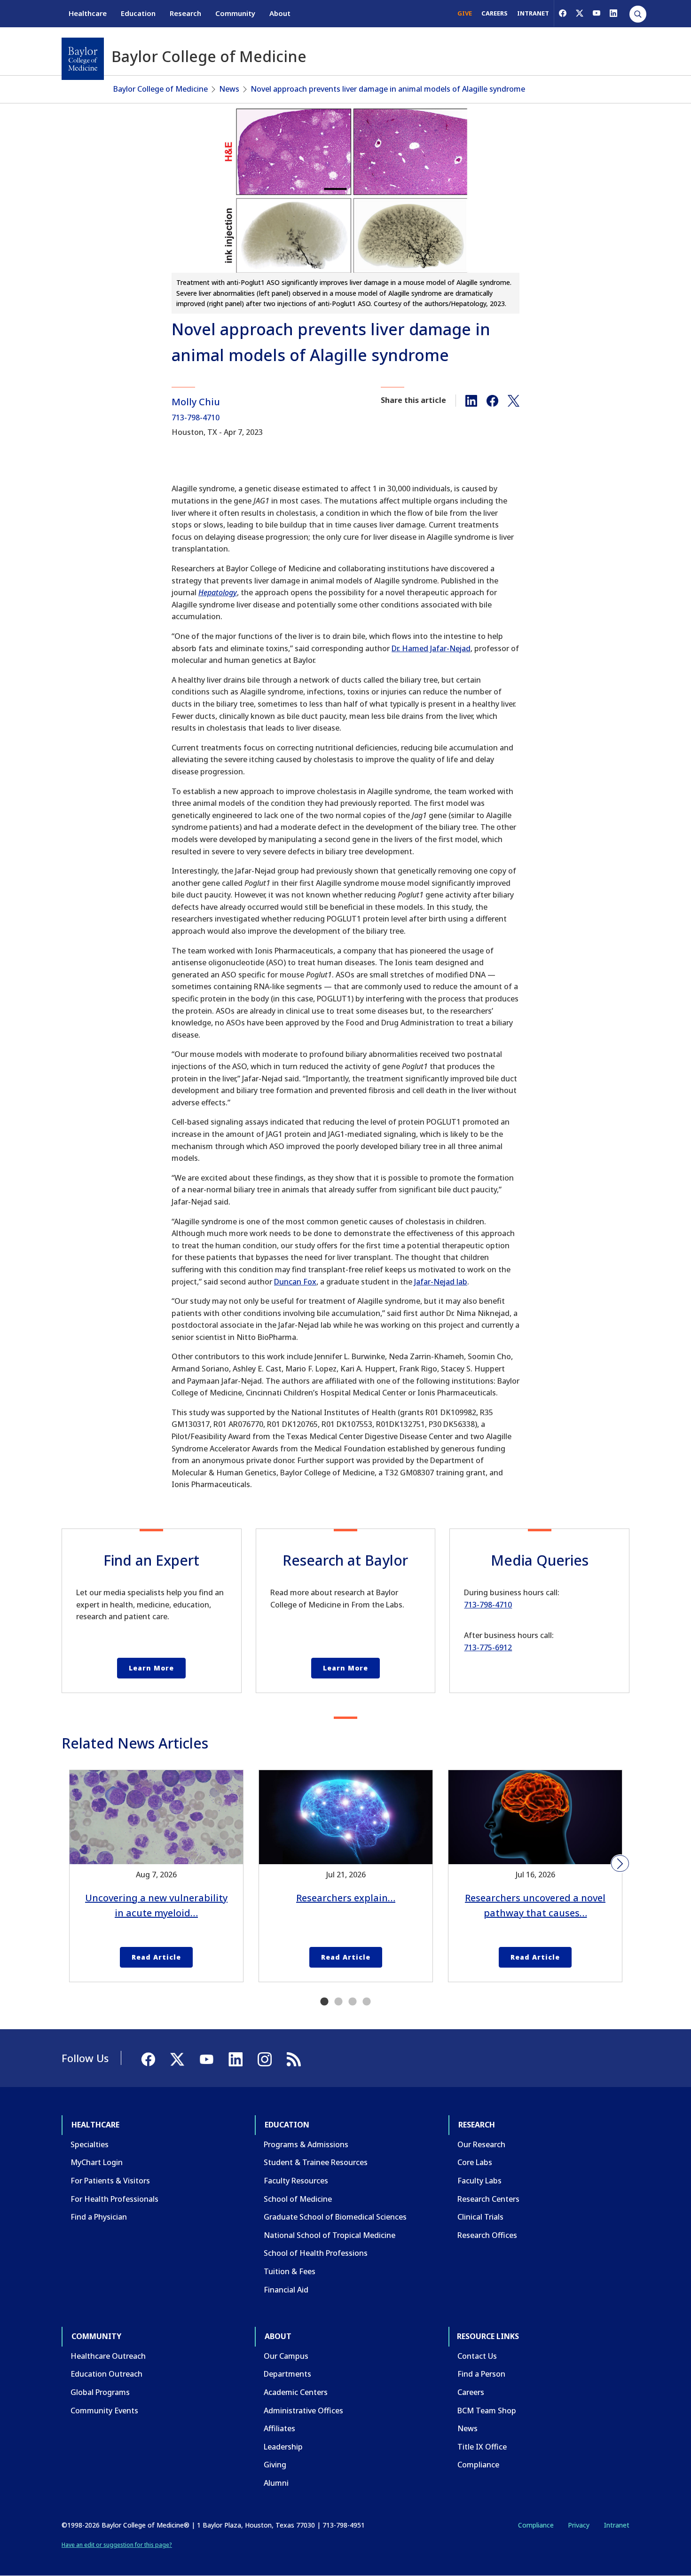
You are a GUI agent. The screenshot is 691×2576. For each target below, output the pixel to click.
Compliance (478, 2465)
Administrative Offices (303, 2411)
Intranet (616, 2525)
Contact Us (477, 2356)
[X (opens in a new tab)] (580, 13)
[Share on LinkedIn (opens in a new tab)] (471, 400)
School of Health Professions (316, 2253)
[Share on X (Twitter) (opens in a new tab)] (514, 400)
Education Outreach (106, 2374)
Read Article (156, 1957)
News (229, 89)
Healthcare (88, 13)
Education (138, 13)
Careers (471, 2392)
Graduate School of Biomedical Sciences (335, 2217)
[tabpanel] (156, 1876)
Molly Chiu (196, 402)
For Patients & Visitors (110, 2181)
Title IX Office (482, 2447)
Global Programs (100, 2392)
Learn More (151, 1668)
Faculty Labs (479, 2181)
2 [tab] (338, 2002)
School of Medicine (298, 2199)
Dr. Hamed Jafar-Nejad (431, 648)
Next (620, 1864)
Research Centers (488, 2199)
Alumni (276, 2483)
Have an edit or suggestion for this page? (117, 2545)
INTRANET (533, 13)
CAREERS (495, 13)
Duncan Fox (295, 1282)
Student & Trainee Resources (316, 2162)
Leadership (283, 2447)
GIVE (465, 13)
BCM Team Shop (487, 2411)
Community (235, 13)
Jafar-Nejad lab (441, 1282)
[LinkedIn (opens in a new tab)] (613, 13)
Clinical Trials (480, 2217)
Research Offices (487, 2235)
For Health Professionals (114, 2199)
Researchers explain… (346, 1898)
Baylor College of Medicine (161, 89)
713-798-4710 (196, 418)
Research (185, 13)
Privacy (579, 2525)
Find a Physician (99, 2217)
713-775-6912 (488, 1647)
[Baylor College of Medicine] (83, 59)
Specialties (90, 2144)
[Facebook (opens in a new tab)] (563, 13)
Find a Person (481, 2374)
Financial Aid (286, 2290)
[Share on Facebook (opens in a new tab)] (492, 400)
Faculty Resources (296, 2181)
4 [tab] (367, 2002)
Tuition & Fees (290, 2271)
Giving (275, 2465)
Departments (287, 2374)
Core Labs (475, 2162)
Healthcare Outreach (108, 2356)
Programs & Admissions (306, 2144)
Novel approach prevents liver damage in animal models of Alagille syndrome (388, 89)
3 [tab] (353, 2002)
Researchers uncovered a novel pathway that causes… (535, 1905)
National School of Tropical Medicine (330, 2235)
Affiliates (279, 2428)
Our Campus (286, 2356)
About (280, 13)
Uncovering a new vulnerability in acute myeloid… (156, 1905)
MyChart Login (97, 2162)
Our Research (481, 2144)
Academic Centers (296, 2392)
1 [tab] (324, 2002)
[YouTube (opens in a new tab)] (597, 13)
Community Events (104, 2411)
